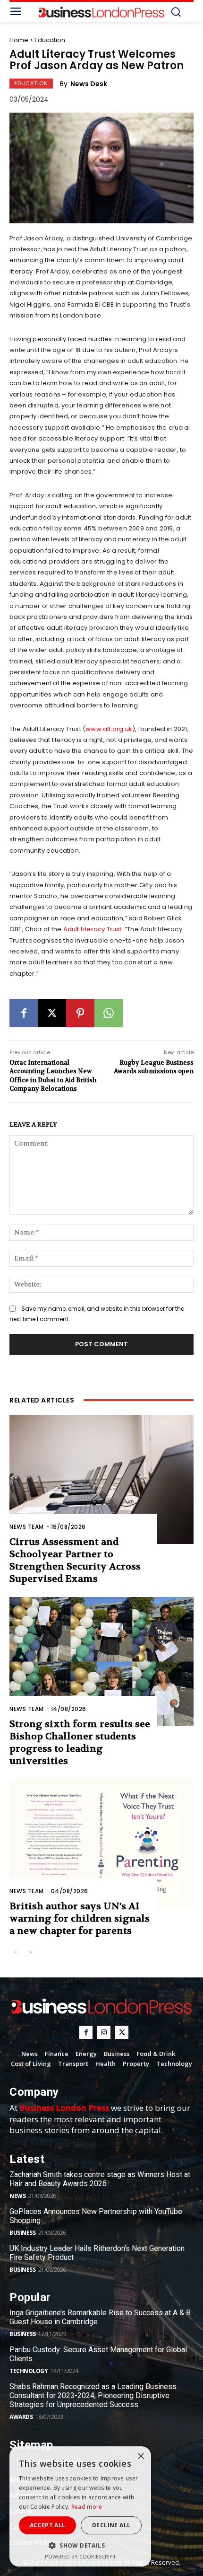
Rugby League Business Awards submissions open (154, 1067)
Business (22, 2233)
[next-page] (30, 1953)
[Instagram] (104, 2032)
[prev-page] (15, 1953)
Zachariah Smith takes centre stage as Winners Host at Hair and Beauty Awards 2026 (100, 2179)
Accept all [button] (48, 2525)
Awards (21, 2417)
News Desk (89, 84)
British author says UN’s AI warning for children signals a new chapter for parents (80, 1919)
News (17, 2196)
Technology (29, 2371)
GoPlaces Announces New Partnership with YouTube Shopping (96, 2216)
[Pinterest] (80, 1013)
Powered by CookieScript (80, 2556)
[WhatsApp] (109, 1013)
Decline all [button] (111, 2525)
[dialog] (80, 2506)
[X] (52, 1013)
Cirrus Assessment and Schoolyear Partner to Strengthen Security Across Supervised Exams (75, 1560)
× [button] (140, 2457)
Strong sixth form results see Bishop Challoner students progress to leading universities (80, 1742)
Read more (87, 2507)
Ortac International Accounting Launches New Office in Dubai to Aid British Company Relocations (53, 1076)
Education (50, 40)
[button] (80, 2545)
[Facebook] (24, 1013)
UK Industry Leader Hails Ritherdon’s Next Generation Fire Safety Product (97, 2253)
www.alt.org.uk (109, 729)
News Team (27, 1527)
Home (19, 40)
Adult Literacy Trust (93, 929)
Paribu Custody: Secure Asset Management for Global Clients (98, 2354)
